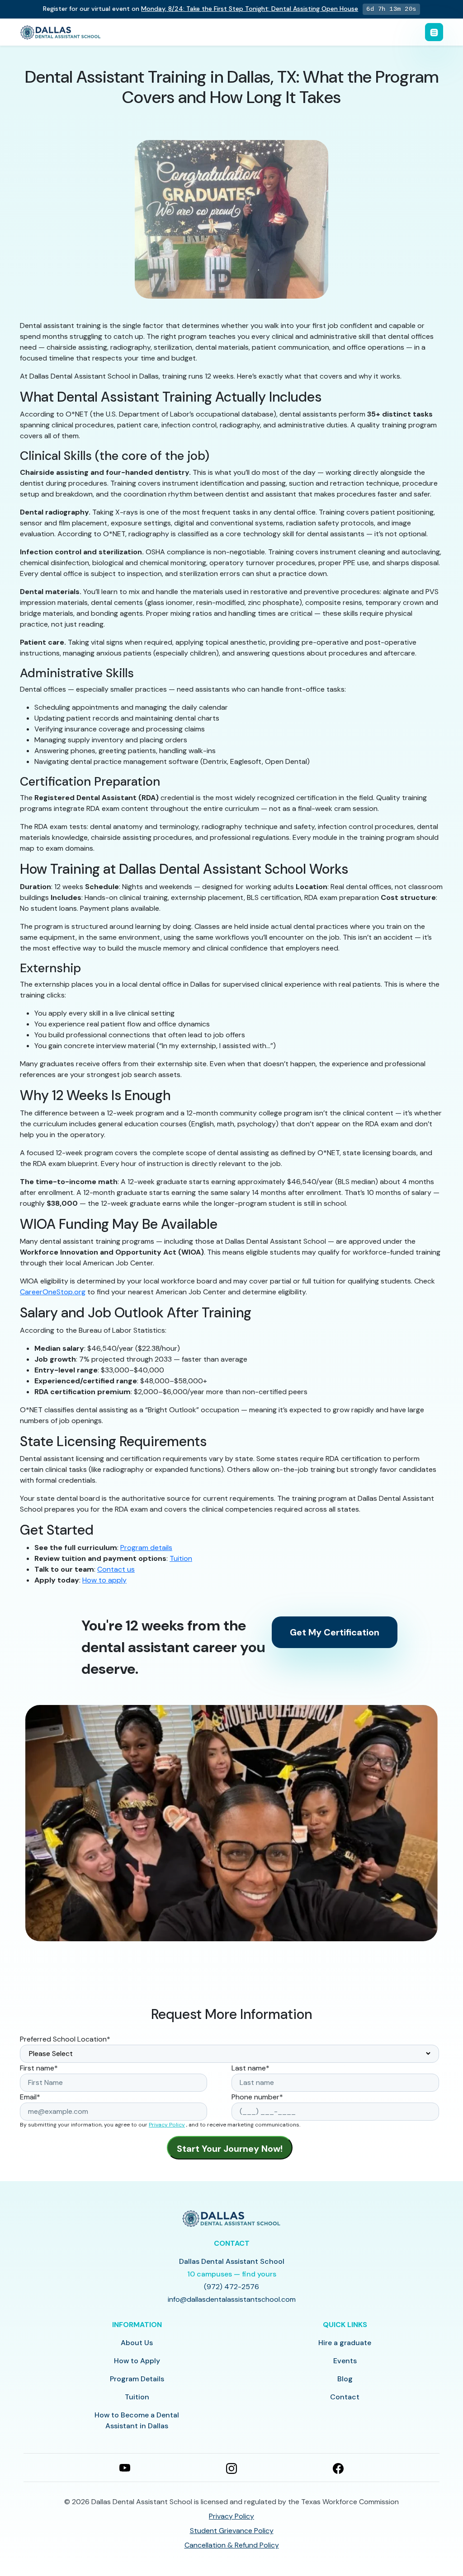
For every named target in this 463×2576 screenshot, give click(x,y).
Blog (345, 2379)
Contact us (116, 1569)
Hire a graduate (345, 2343)
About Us (137, 2343)
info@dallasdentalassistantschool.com (232, 2299)
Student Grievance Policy (232, 2531)
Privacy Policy (167, 2125)
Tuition (181, 1558)
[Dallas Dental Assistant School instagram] (231, 2468)
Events (345, 2361)
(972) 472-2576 (231, 2287)
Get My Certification (335, 1632)
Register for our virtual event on (201, 9)
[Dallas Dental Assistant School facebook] (338, 2468)
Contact (345, 2397)
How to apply (104, 1580)
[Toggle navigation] (434, 32)
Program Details (137, 2379)
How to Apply (137, 2361)
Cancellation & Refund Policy (232, 2545)
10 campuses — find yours (232, 2274)
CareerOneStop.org (53, 1292)
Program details (146, 1548)
